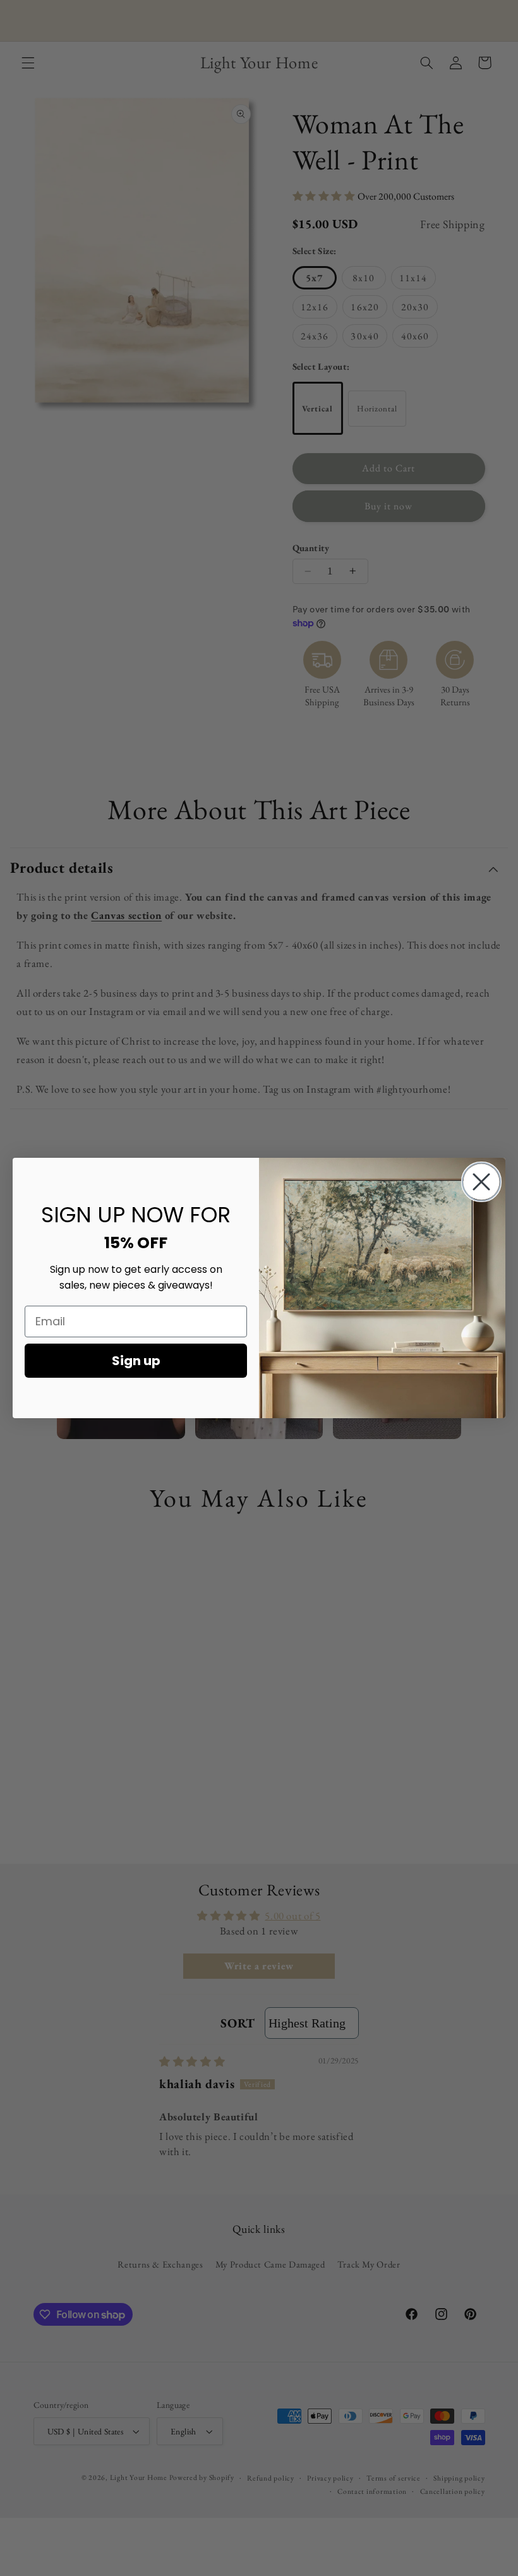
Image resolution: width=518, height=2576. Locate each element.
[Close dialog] (481, 1182)
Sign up (136, 1361)
